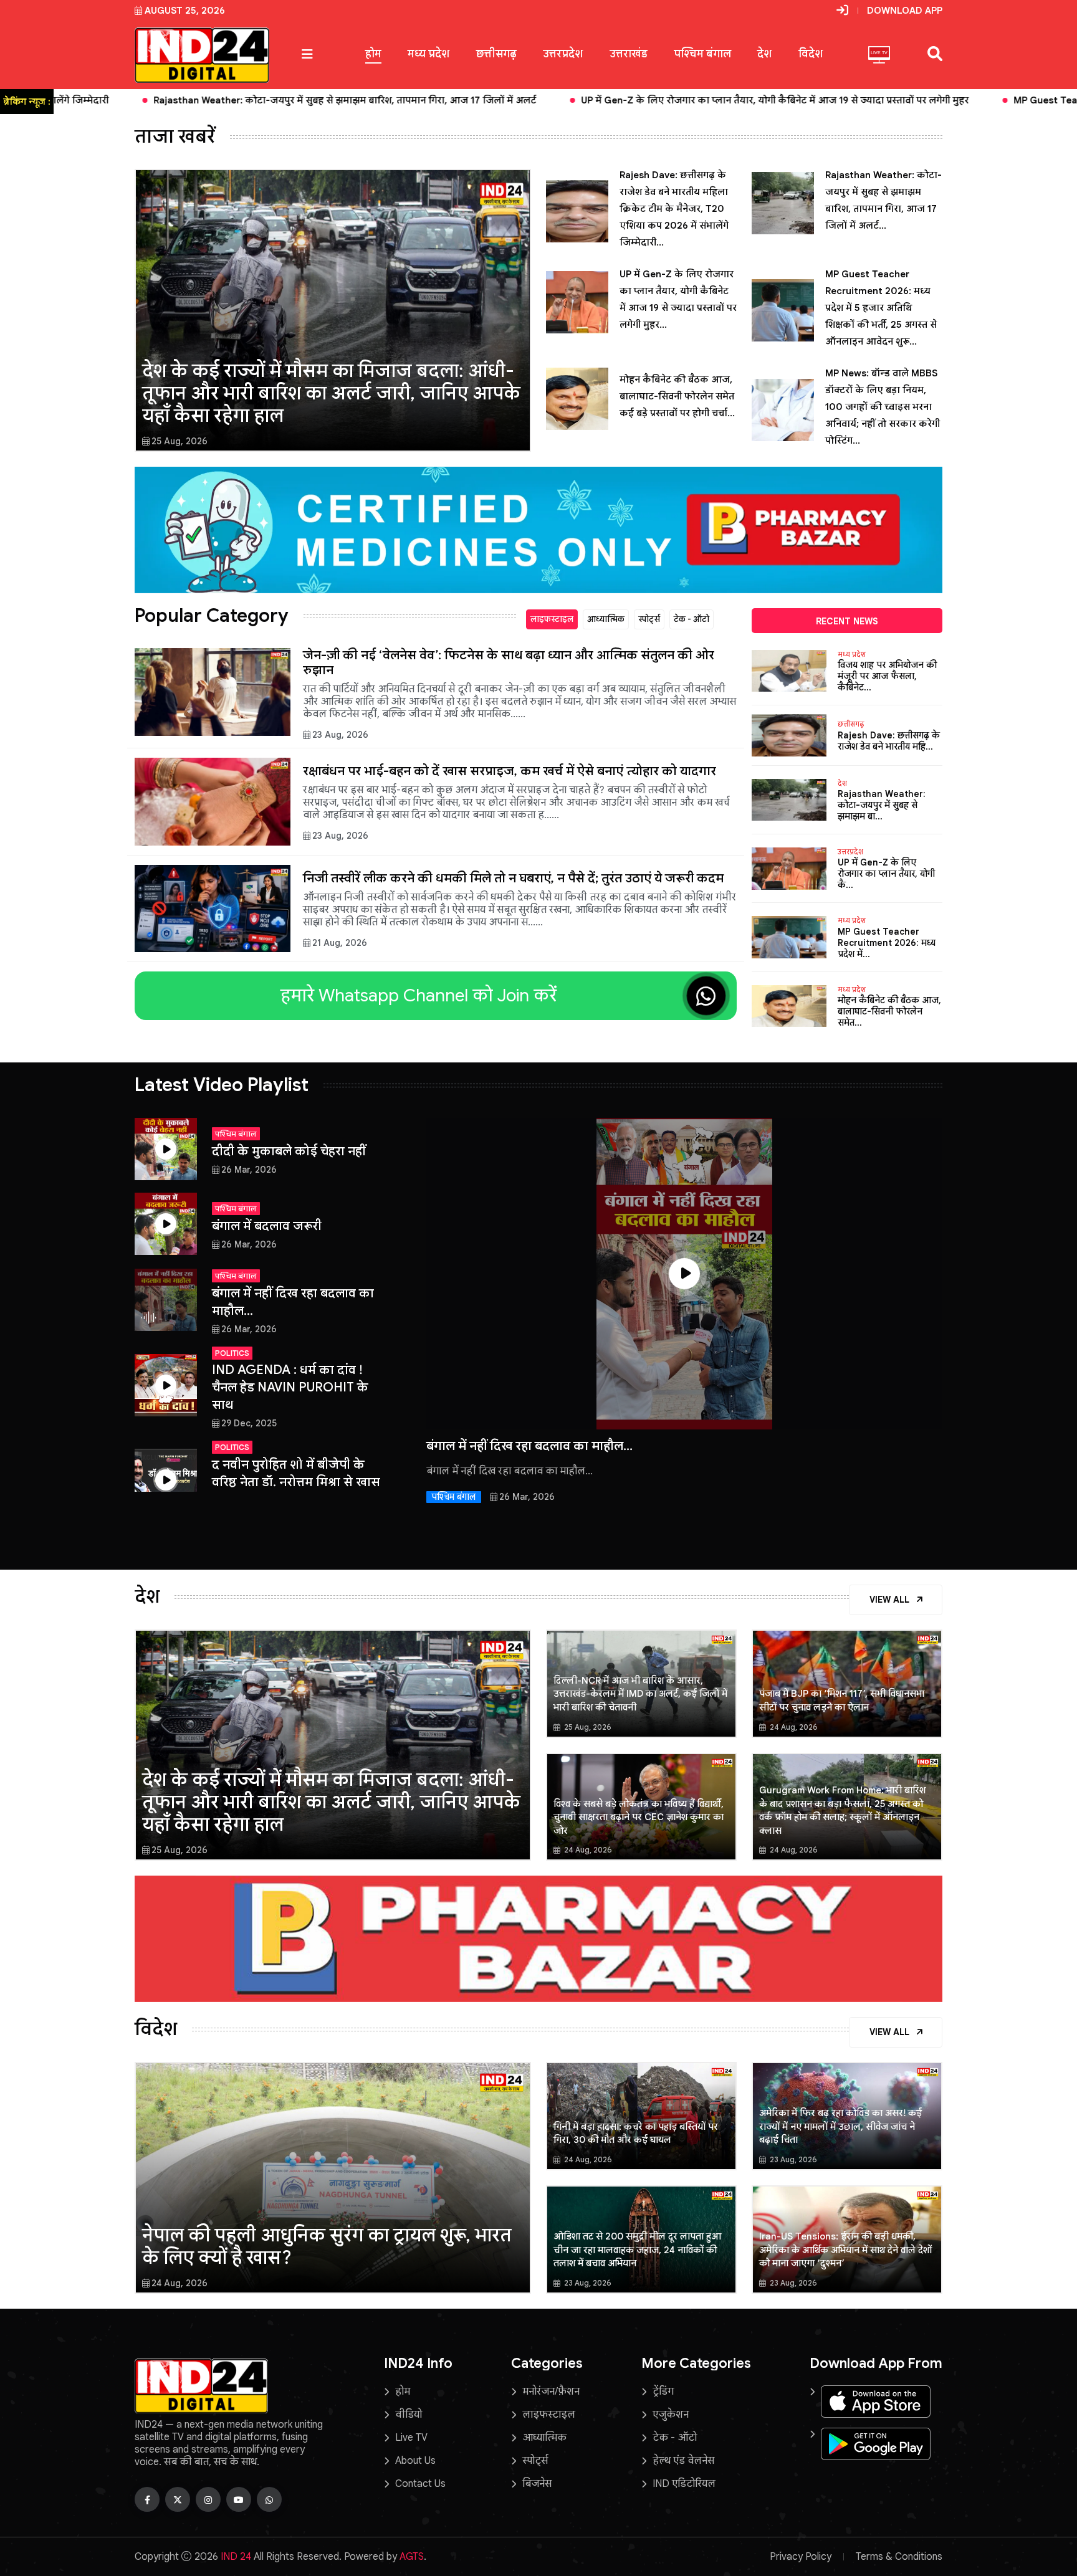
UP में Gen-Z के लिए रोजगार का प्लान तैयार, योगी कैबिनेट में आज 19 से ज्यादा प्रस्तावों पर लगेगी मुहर (317, 100)
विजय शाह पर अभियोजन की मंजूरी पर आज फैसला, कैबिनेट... (887, 676)
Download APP (905, 11)
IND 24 (236, 2557)
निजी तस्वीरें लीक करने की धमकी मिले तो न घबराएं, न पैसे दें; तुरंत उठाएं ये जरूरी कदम (513, 878)
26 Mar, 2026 (249, 1170)
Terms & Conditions (899, 2557)
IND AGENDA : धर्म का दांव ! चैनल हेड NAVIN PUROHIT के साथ (290, 1387)
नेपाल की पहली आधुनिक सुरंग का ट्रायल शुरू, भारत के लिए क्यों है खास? (327, 2246)
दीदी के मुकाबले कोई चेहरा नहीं (289, 1151)
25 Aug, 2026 (179, 441)
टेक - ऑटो (692, 619)
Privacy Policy (801, 2557)
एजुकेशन (671, 2415)
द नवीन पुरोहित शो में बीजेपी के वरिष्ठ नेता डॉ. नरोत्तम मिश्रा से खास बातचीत (296, 1482)
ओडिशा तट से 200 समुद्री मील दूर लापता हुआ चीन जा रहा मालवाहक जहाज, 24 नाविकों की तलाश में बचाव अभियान (637, 2250)
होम (373, 54)
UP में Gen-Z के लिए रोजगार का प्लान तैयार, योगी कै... (886, 874)
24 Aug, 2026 (793, 1727)
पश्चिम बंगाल (702, 54)
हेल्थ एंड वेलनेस (683, 2461)
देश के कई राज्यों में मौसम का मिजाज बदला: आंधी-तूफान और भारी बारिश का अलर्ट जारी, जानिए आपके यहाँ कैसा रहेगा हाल (331, 393)
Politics (232, 1353)
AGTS (412, 2557)
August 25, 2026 (185, 11)
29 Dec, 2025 (249, 1423)
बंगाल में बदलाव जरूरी (267, 1226)
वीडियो (409, 2415)
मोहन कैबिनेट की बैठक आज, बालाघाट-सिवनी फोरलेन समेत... (889, 1011)
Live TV (411, 2438)
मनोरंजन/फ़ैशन (551, 2392)
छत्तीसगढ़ (496, 54)
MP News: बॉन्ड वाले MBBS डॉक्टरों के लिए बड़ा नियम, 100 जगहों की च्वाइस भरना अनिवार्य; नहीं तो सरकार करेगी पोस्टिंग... (883, 407)
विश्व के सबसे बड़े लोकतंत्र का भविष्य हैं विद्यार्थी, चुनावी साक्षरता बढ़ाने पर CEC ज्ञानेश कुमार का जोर (639, 1817)
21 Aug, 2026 (340, 943)
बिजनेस (537, 2484)
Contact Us (420, 2484)
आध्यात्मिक (606, 619)
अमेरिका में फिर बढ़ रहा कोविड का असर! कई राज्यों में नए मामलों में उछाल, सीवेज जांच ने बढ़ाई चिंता (840, 2126)
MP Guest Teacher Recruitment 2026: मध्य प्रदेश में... (887, 943)
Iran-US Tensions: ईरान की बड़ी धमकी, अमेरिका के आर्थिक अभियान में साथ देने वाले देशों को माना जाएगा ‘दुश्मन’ (845, 2250)
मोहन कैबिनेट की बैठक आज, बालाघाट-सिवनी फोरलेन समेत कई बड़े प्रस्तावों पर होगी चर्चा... (677, 396)
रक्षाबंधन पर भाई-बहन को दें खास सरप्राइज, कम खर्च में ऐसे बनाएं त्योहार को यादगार (510, 771)
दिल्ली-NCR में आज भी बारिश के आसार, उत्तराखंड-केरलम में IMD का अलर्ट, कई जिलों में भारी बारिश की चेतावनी (640, 1694)
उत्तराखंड (629, 54)
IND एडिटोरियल (684, 2484)
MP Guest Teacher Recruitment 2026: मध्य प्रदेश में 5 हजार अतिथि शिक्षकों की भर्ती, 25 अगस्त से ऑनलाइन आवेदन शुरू (797, 100)
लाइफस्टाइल (552, 619)
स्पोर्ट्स (649, 619)
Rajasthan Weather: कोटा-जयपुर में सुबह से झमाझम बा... (882, 805)
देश (765, 54)
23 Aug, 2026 (340, 735)
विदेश (811, 54)
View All (891, 1600)
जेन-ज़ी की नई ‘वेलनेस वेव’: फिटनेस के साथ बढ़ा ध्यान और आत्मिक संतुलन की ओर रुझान (509, 663)
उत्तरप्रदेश (563, 54)
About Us (415, 2461)
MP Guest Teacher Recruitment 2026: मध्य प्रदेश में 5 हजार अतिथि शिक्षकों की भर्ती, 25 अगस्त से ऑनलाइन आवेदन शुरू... (881, 308)
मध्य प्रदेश (429, 54)
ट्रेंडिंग (663, 2392)
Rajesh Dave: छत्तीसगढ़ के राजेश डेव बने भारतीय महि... (889, 741)
